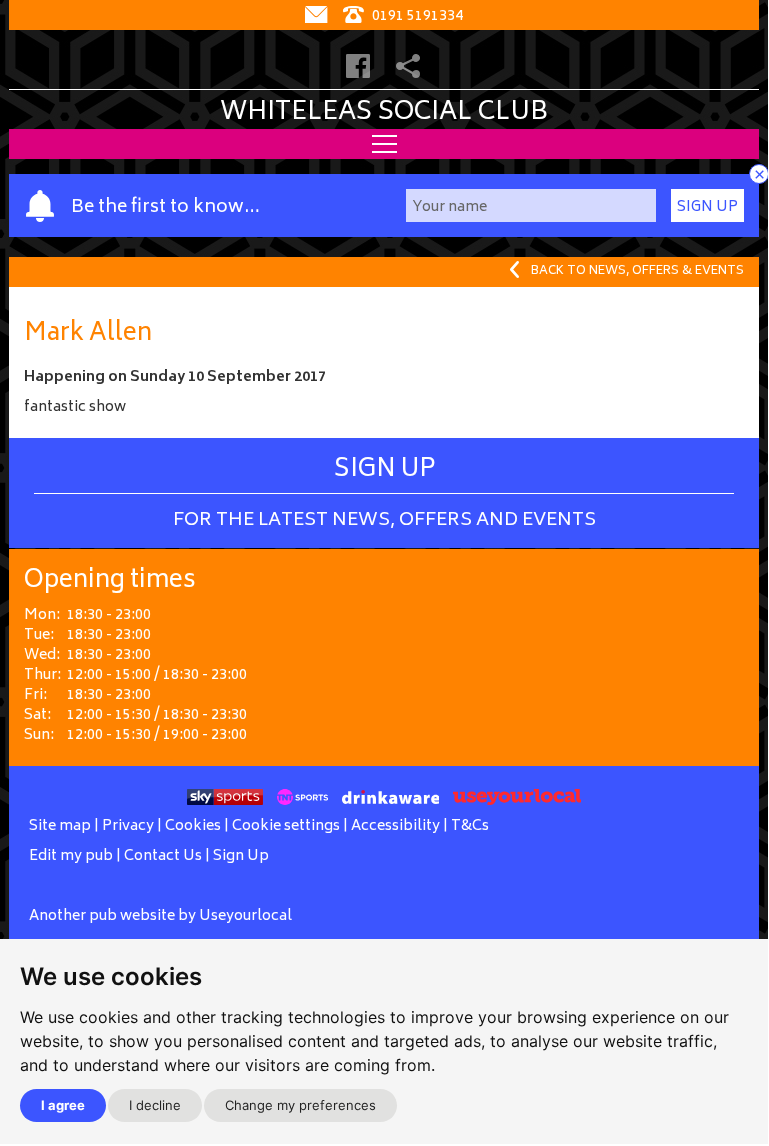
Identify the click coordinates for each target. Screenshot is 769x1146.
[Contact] (318, 16)
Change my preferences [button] (300, 1105)
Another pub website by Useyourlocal (160, 916)
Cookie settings (286, 826)
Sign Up (707, 207)
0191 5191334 (416, 16)
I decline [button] (155, 1105)
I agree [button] (63, 1105)
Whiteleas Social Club (384, 113)
